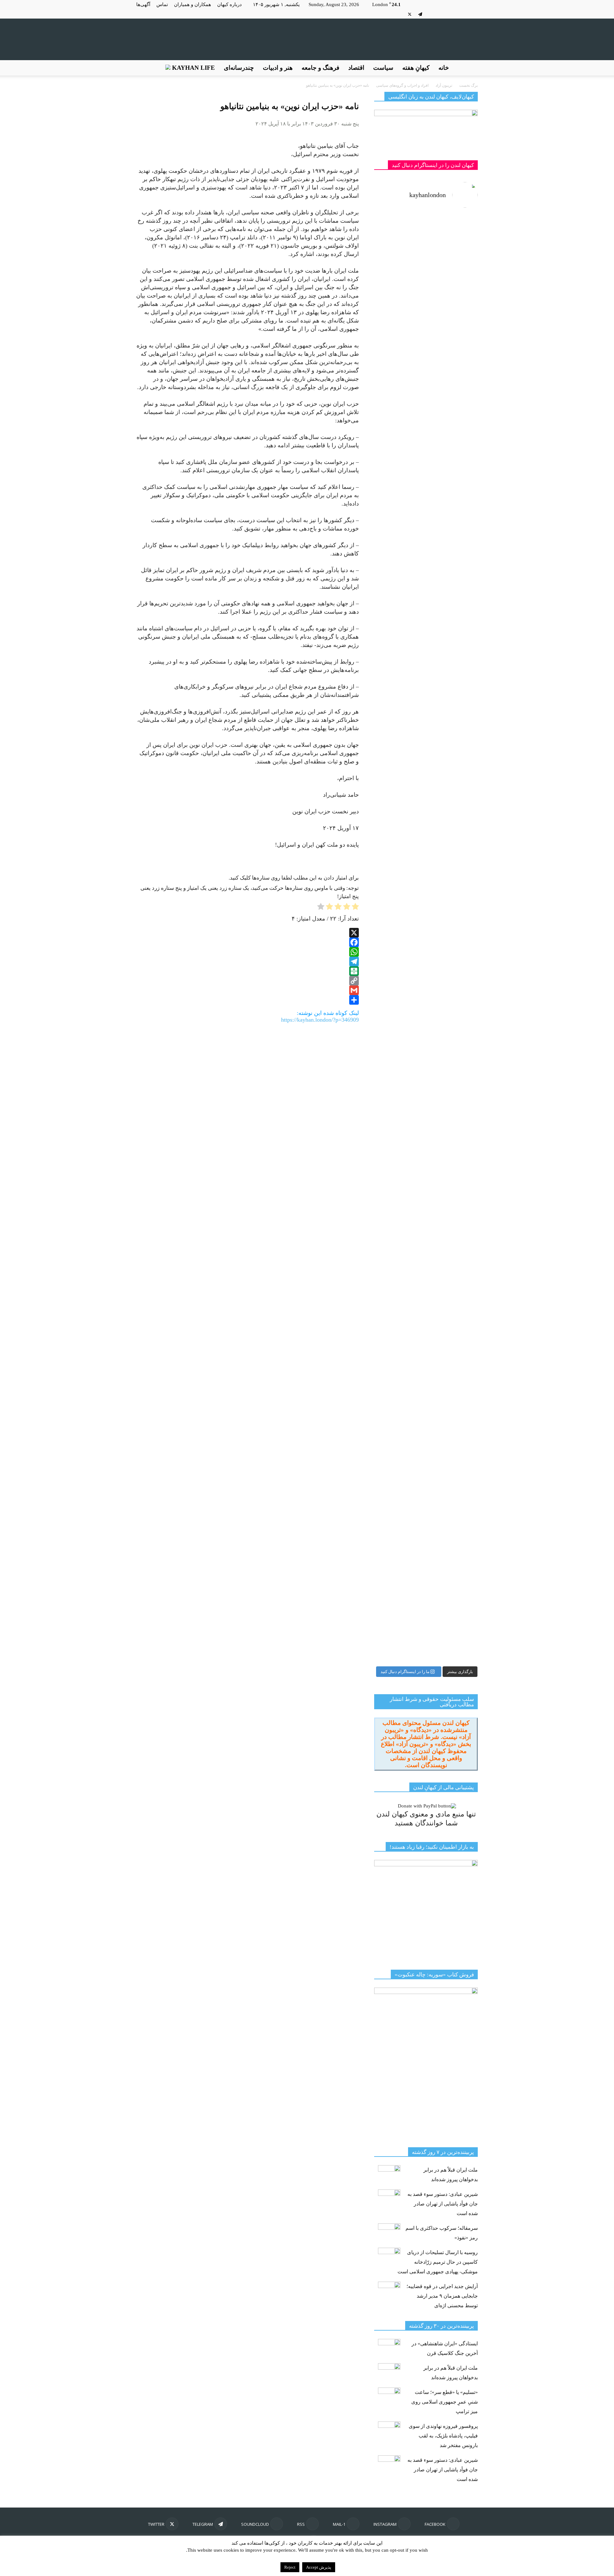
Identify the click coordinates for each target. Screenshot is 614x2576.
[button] (470, 68)
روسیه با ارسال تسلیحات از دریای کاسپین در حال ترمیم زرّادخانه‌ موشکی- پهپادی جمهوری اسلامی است (438, 2262)
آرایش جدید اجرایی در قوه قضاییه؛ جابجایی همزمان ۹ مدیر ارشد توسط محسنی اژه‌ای (442, 2296)
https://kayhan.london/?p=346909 (320, 1020)
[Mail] (452, 14)
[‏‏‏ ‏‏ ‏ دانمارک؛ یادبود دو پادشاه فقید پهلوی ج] (399, 253)
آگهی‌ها (143, 4)
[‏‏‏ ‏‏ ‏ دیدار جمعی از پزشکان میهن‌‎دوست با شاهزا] (453, 353)
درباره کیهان (229, 4)
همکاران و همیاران (193, 4)
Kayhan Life (193, 68)
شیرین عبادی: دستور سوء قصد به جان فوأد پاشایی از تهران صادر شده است (443, 2204)
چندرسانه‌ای (239, 68)
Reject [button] (290, 2567)
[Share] (248, 1000)
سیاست (383, 68)
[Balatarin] (248, 971)
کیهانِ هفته (416, 68)
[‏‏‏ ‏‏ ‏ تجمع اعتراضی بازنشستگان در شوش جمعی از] (453, 1137)
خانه (444, 68)
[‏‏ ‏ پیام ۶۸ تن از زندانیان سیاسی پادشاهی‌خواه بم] (453, 776)
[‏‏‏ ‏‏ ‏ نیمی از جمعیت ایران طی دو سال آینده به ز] (399, 647)
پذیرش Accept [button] (319, 2567)
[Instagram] (462, 14)
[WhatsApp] (248, 952)
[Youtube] (399, 14)
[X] (410, 14)
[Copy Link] (248, 981)
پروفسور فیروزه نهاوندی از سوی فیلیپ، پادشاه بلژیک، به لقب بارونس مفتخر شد (443, 2436)
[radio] (355, 908)
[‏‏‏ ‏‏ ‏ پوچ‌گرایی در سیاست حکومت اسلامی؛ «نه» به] (399, 1361)
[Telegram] (420, 14)
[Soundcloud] (431, 14)
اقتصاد (356, 68)
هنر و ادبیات (278, 68)
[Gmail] (248, 990)
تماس (162, 4)
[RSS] (441, 14)
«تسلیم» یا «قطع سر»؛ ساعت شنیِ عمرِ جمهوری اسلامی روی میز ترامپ (445, 2402)
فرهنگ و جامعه (320, 68)
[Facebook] (473, 14)
